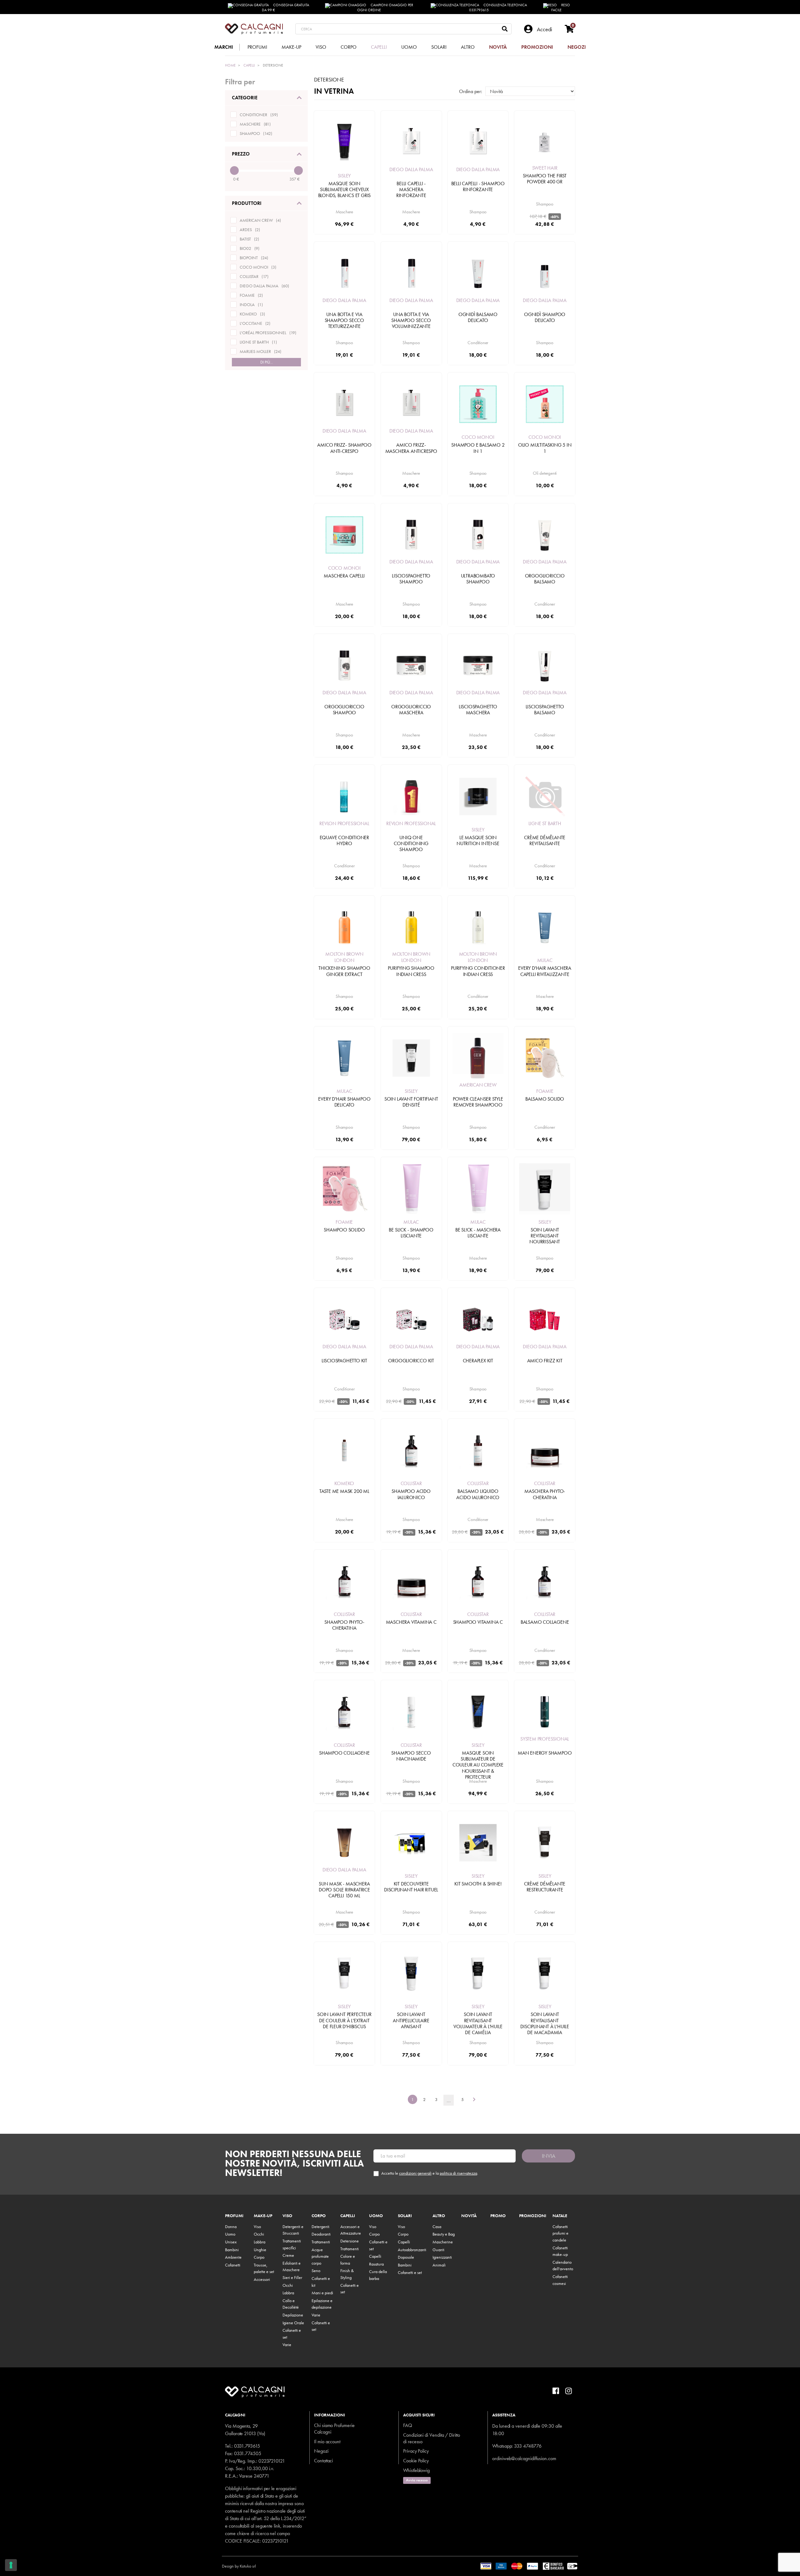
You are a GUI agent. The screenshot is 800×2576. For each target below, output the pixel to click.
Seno (316, 2271)
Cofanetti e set (410, 2272)
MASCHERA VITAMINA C (411, 1622)
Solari (405, 2216)
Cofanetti (233, 2265)
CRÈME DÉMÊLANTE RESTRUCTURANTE (545, 1887)
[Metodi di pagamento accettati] (529, 2565)
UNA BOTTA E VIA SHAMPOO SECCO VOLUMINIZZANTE (411, 320)
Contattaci (323, 2461)
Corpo (259, 2257)
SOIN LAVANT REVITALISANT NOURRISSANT (545, 1236)
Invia (549, 2156)
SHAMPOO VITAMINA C (478, 1622)
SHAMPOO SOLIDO (344, 1230)
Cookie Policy (416, 2461)
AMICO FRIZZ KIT (545, 1361)
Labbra (260, 2242)
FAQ (408, 2425)
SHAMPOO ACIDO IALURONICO (411, 1494)
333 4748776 (528, 2446)
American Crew (478, 1085)
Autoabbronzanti (412, 2250)
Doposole (406, 2257)
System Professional (545, 1739)
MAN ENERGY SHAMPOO (545, 1753)
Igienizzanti (442, 2257)
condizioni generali (415, 2173)
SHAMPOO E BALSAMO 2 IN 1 (478, 448)
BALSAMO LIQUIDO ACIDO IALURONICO (478, 1494)
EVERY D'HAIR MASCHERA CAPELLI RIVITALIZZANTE (545, 971)
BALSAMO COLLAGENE (545, 1622)
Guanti (438, 2250)
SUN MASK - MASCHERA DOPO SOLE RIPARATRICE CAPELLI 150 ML (344, 1890)
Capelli (348, 2216)
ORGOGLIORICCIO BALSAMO (545, 579)
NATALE (560, 2216)
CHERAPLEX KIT (478, 1361)
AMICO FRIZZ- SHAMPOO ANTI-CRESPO (344, 448)
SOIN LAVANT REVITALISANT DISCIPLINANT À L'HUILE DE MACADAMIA (545, 2023)
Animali (439, 2265)
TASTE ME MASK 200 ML (344, 1491)
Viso (257, 2227)
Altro (439, 2216)
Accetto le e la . (430, 2173)
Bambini (232, 2250)
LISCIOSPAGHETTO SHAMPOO (411, 579)
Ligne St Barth (545, 823)
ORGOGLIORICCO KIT (411, 1361)
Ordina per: (471, 91)
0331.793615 (247, 2446)
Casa (437, 2227)
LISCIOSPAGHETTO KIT (344, 1361)
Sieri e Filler (292, 2277)
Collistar (411, 1483)
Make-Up (263, 2216)
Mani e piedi (322, 2293)
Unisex (231, 2242)
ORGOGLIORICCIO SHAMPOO (344, 710)
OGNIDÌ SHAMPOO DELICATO (545, 317)
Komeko (344, 1483)
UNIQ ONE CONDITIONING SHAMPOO (411, 843)
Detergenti (320, 2227)
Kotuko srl (248, 2566)
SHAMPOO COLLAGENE (344, 1753)
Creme (288, 2255)
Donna (231, 2227)
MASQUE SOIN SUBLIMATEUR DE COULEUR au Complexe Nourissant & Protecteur (478, 1765)
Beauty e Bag (444, 2234)
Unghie (260, 2250)
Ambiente (233, 2257)
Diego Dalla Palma (411, 169)
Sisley (344, 176)
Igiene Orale (293, 2323)
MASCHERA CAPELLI (344, 576)
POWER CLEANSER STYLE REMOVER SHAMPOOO (478, 1102)
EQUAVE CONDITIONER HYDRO (344, 840)
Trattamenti (321, 2242)
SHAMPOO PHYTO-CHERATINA (344, 1625)
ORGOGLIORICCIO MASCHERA (411, 710)
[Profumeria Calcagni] (254, 29)
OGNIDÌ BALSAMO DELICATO (478, 317)
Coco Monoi (478, 437)
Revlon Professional (344, 823)
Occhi (259, 2234)
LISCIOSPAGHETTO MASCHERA (478, 710)
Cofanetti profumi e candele (560, 2233)
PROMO (498, 2216)
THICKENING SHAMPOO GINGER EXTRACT (344, 971)
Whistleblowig (416, 2470)
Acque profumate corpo (320, 2256)
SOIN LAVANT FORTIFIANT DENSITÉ (411, 1102)
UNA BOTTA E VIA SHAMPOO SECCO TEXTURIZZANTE (344, 320)
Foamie (545, 1091)
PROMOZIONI (533, 2216)
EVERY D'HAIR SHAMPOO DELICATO (344, 1102)
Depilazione (293, 2315)
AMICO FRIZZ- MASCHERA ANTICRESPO (411, 448)
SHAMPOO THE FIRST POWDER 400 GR (545, 179)
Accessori (262, 2279)
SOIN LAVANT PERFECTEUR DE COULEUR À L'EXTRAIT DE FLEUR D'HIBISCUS (344, 2020)
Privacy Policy (416, 2451)
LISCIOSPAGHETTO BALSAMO (545, 710)
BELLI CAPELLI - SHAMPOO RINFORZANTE (478, 186)
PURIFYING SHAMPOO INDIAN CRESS (411, 971)
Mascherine (443, 2242)
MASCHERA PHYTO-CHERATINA (545, 1494)
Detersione (350, 2241)
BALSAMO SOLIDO (545, 1099)
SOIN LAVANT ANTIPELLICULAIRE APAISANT (411, 2020)
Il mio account (327, 2442)
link (277, 2526)
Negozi (321, 2451)
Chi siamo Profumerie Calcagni (334, 2429)
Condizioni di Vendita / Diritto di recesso (432, 2438)
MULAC (545, 960)
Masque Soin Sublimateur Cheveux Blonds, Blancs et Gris (345, 189)
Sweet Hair (545, 168)
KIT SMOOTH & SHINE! (478, 1884)
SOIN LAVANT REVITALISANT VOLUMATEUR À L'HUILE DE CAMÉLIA (478, 2023)
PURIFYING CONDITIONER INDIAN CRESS (478, 971)
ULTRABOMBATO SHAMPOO (478, 579)
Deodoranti (321, 2234)
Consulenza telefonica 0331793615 (498, 7)
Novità (469, 2216)
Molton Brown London (344, 957)
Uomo (230, 2234)
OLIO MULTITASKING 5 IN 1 (545, 448)
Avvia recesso (417, 2480)
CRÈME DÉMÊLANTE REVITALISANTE (545, 840)
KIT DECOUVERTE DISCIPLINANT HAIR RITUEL (411, 1887)
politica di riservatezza (458, 2173)
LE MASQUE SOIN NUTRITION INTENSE (478, 840)
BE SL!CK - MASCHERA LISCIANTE (478, 1233)
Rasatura (376, 2264)
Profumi (234, 2216)
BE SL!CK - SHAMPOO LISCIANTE (411, 1233)
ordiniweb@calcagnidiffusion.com (524, 2458)
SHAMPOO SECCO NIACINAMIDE (411, 1756)
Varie (287, 2345)
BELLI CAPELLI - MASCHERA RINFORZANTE (411, 189)
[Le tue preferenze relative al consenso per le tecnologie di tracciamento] (11, 2565)
